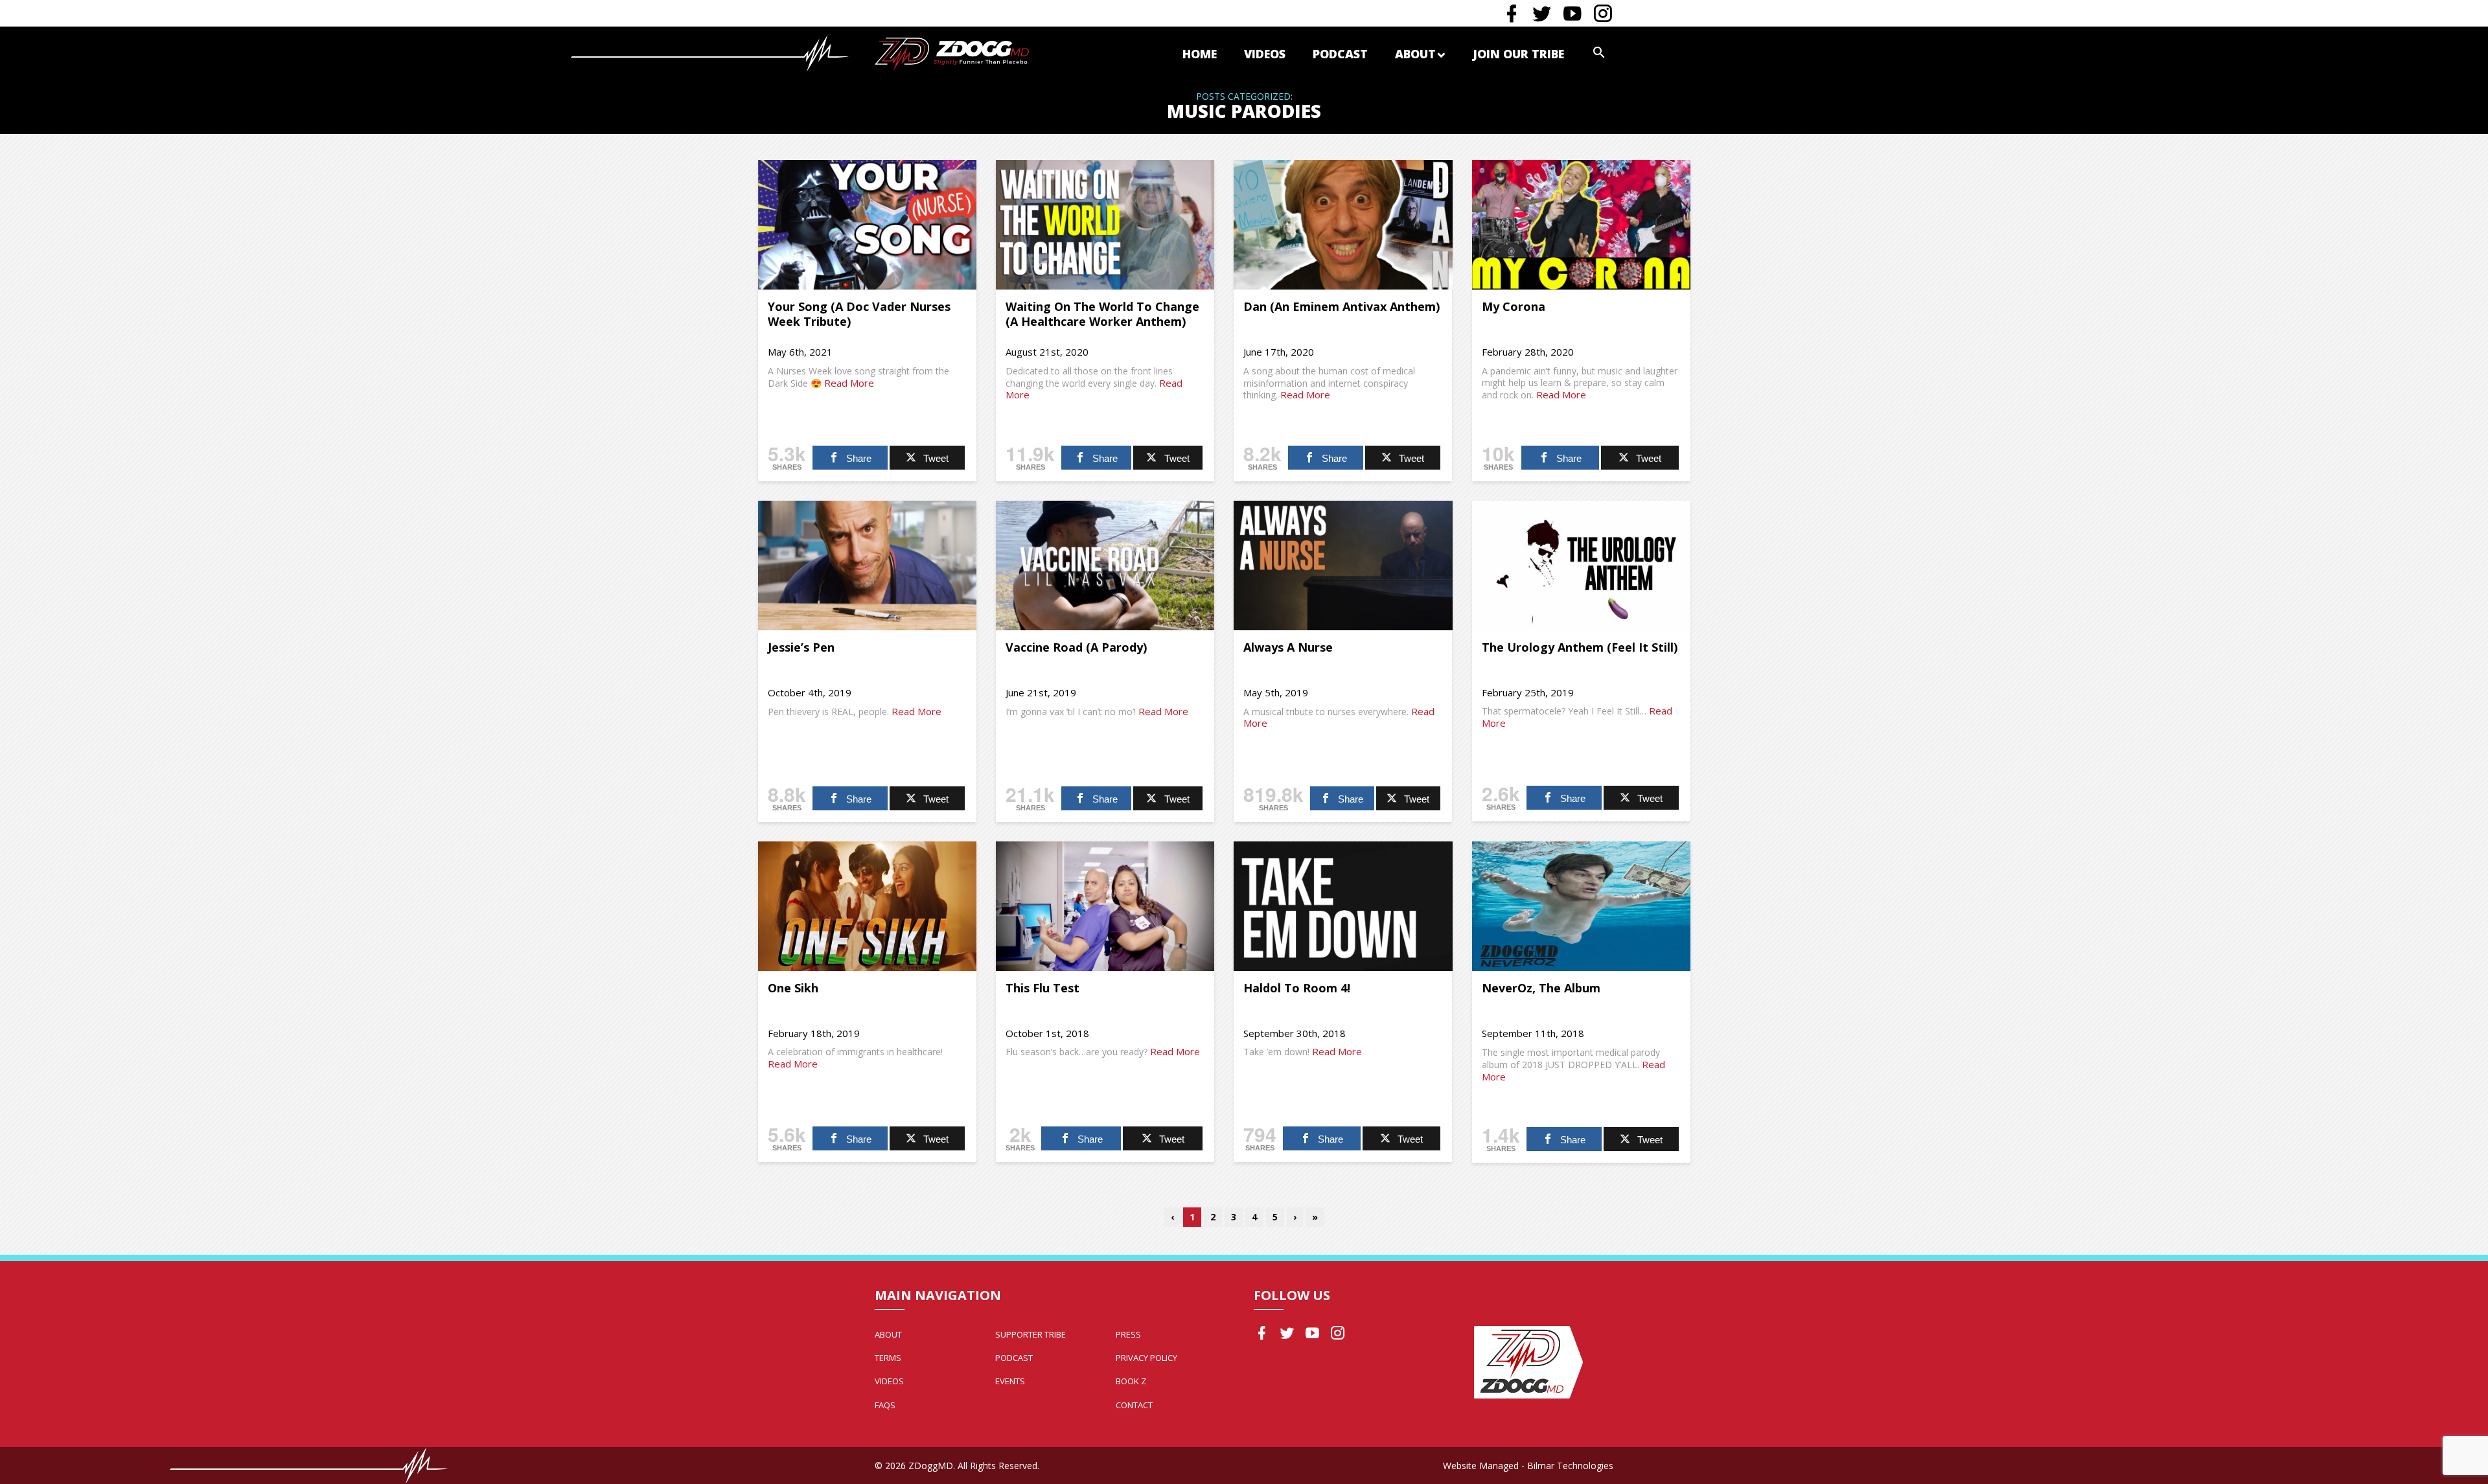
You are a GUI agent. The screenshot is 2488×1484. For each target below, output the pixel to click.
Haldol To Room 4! (1297, 988)
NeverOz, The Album (1541, 988)
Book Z (1131, 1381)
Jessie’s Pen (801, 647)
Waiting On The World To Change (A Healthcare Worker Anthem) (1102, 314)
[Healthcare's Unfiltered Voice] (952, 53)
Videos (1265, 54)
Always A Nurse (1288, 647)
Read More (849, 383)
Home (1200, 54)
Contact (1134, 1405)
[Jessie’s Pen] (867, 565)
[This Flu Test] (1105, 906)
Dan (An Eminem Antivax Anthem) (1342, 306)
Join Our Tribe (1518, 54)
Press (1128, 1334)
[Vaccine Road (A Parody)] (1105, 565)
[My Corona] (1581, 225)
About (1415, 54)
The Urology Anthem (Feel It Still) (1580, 647)
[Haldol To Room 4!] (1343, 906)
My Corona (1514, 306)
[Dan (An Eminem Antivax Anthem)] (1343, 225)
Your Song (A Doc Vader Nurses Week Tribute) (859, 314)
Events (1010, 1381)
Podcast (1340, 54)
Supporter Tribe (1031, 1334)
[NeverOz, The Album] (1581, 906)
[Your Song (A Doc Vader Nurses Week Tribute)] (867, 225)
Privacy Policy (1146, 1358)
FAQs (885, 1405)
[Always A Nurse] (1343, 565)
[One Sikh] (867, 906)
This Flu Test (1042, 988)
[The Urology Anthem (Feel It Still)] (1581, 565)
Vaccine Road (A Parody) (1076, 647)
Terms (888, 1358)
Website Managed (1481, 1466)
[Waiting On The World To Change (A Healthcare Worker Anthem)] (1105, 225)
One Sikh (793, 988)
